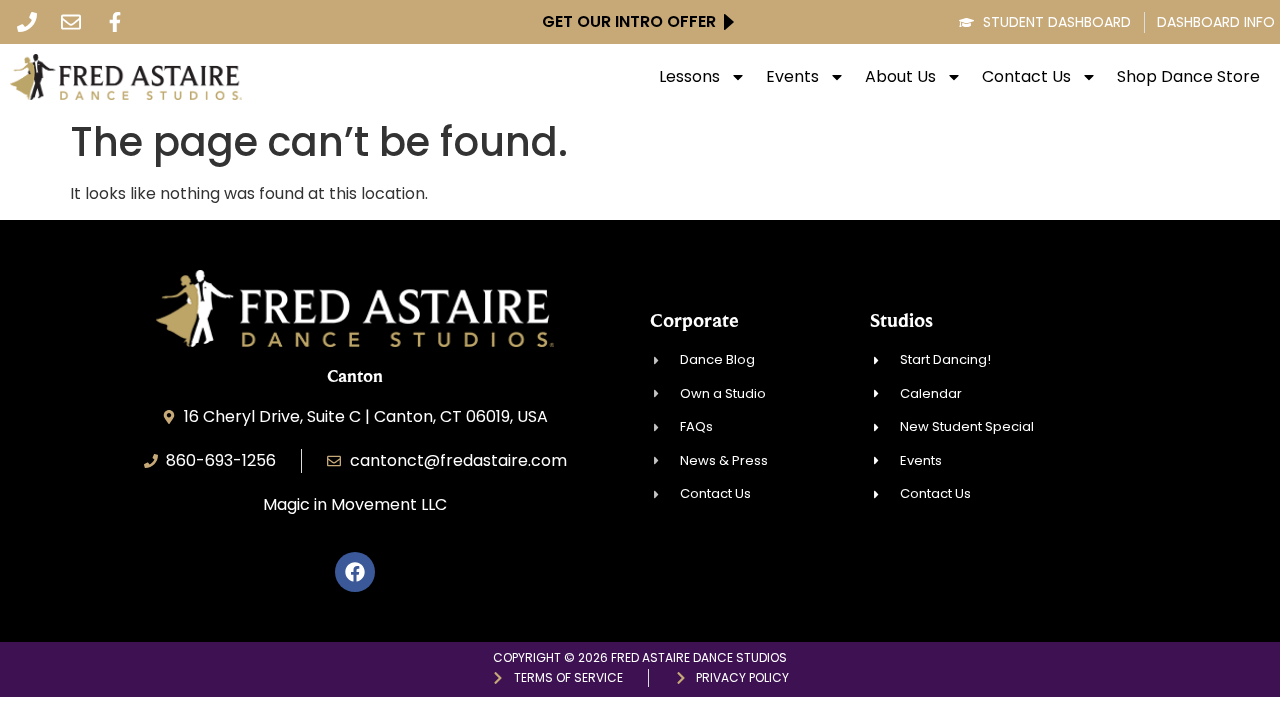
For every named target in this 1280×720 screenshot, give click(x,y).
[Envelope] (71, 22)
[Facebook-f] (115, 22)
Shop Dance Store (1188, 77)
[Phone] (27, 22)
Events (792, 77)
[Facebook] (355, 572)
